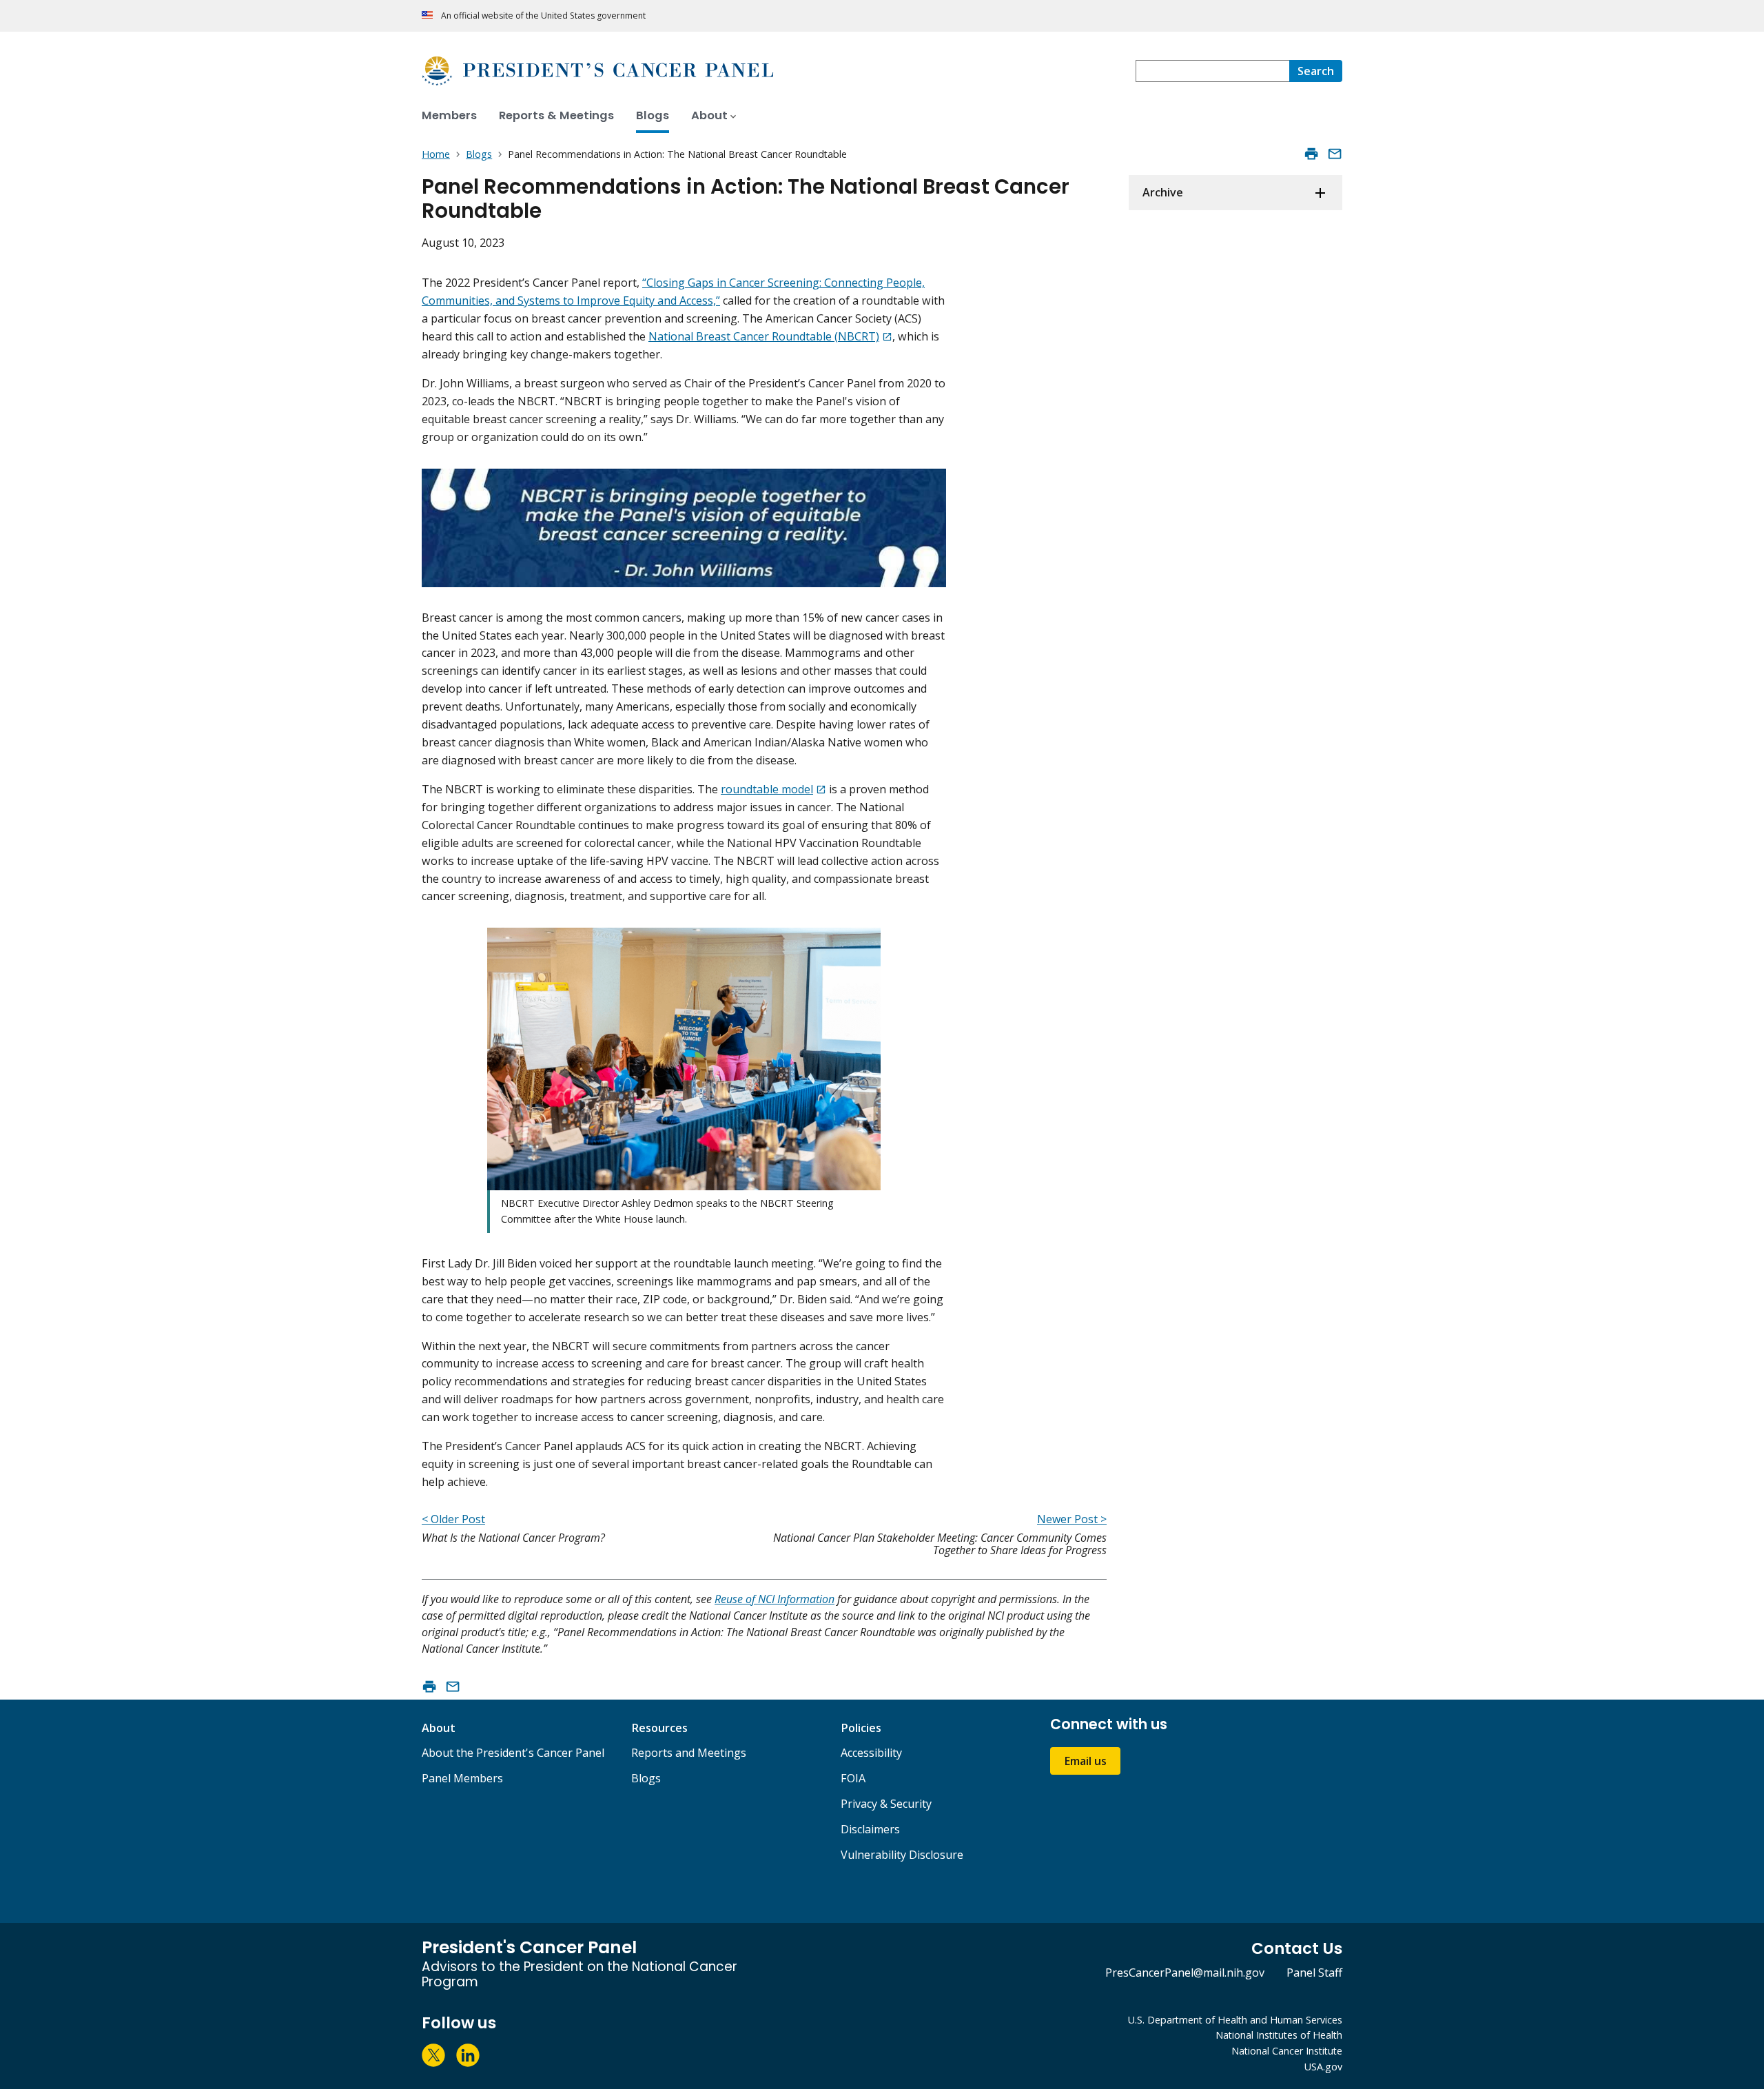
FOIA (853, 1778)
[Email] (1335, 154)
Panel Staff (1314, 1973)
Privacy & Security (886, 1804)
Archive (1163, 192)
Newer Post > (1072, 1519)
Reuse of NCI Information (775, 1599)
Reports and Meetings (689, 1753)
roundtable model (767, 789)
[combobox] (1212, 71)
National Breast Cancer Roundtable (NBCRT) (764, 336)
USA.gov (1323, 2067)
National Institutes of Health (1279, 2035)
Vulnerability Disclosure (902, 1855)
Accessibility (871, 1753)
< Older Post (453, 1519)
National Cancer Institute (1287, 2051)
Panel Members (462, 1778)
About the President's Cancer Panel (513, 1753)
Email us (1085, 1761)
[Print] (1311, 154)
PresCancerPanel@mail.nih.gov (1185, 1973)
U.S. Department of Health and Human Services (1235, 2020)
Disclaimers (870, 1829)
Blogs (646, 1778)
